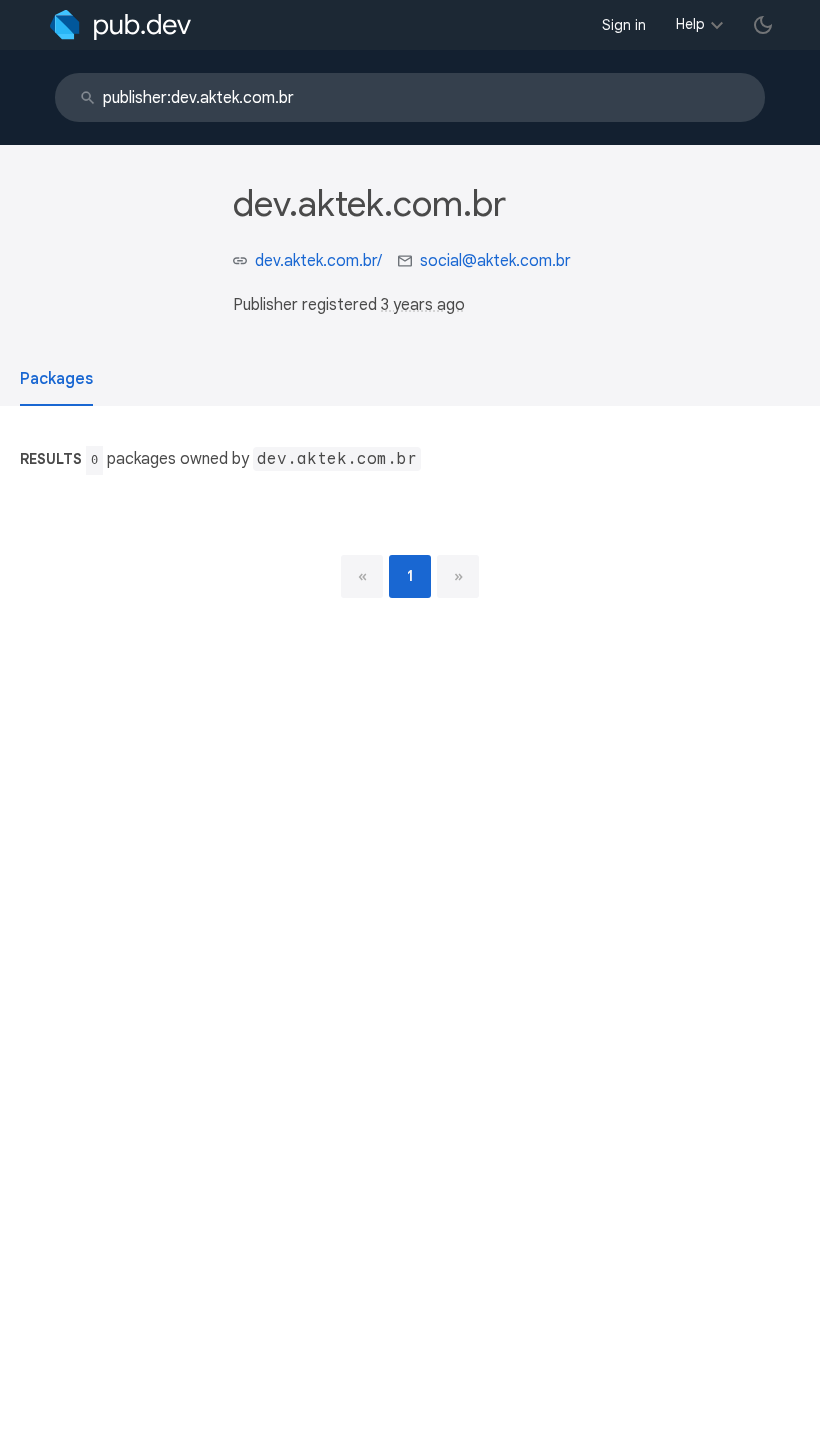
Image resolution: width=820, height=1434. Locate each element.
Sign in (624, 25)
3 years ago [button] (423, 305)
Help (690, 24)
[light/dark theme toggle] (763, 25)
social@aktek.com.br (495, 261)
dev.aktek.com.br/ (318, 261)
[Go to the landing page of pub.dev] (120, 25)
